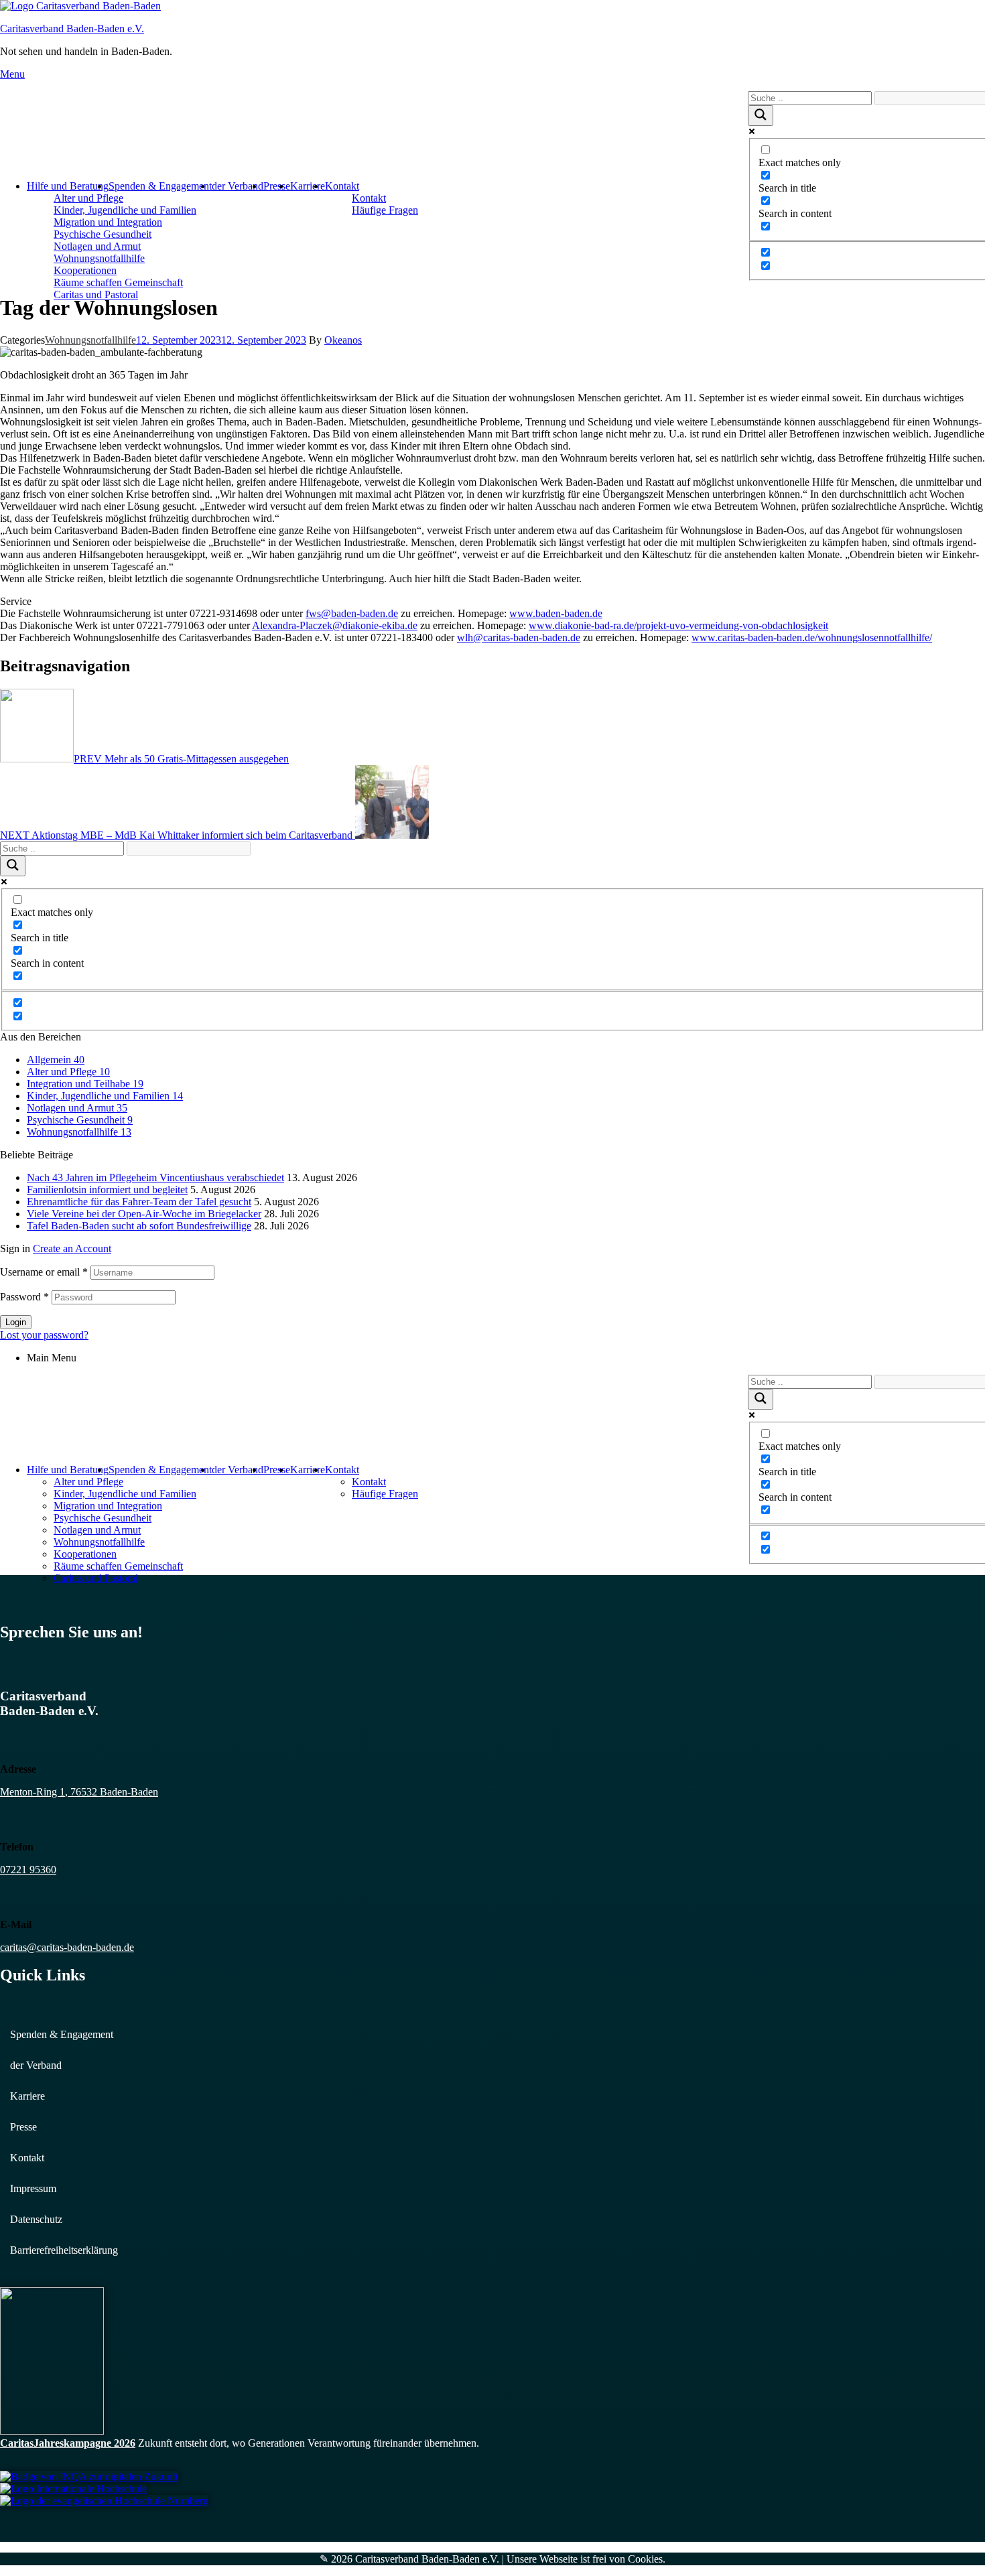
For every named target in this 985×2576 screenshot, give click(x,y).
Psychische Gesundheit (103, 234)
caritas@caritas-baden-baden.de (67, 1947)
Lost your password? (44, 1335)
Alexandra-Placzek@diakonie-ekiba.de (335, 625)
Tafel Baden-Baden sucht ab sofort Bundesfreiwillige (139, 1226)
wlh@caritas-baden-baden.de (519, 637)
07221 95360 (28, 1870)
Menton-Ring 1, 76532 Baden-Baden (79, 1792)
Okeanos (343, 340)
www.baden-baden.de (556, 613)
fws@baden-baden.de (352, 613)
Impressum (33, 2188)
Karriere (308, 186)
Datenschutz (36, 2219)
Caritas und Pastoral (96, 294)
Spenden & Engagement (160, 186)
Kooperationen (85, 270)
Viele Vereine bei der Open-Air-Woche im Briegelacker (144, 1214)
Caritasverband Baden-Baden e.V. (72, 28)
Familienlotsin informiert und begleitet (107, 1190)
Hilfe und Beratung (68, 186)
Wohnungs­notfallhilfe (99, 258)
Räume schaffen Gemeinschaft (118, 282)
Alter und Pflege (88, 198)
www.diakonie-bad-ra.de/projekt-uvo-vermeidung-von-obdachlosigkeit (678, 625)
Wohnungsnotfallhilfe (90, 340)
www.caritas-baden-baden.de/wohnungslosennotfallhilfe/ (812, 637)
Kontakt (342, 186)
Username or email (44, 1272)
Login (16, 1322)
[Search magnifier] (761, 116)
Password (24, 1297)
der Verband (238, 186)
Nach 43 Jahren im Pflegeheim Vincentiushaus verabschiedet (155, 1177)
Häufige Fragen (385, 210)
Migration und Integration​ (108, 222)
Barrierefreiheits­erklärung (64, 2250)
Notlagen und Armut (97, 246)
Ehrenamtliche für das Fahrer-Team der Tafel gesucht (139, 1202)
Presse (277, 186)
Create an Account (72, 1248)
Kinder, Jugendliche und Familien (125, 210)
